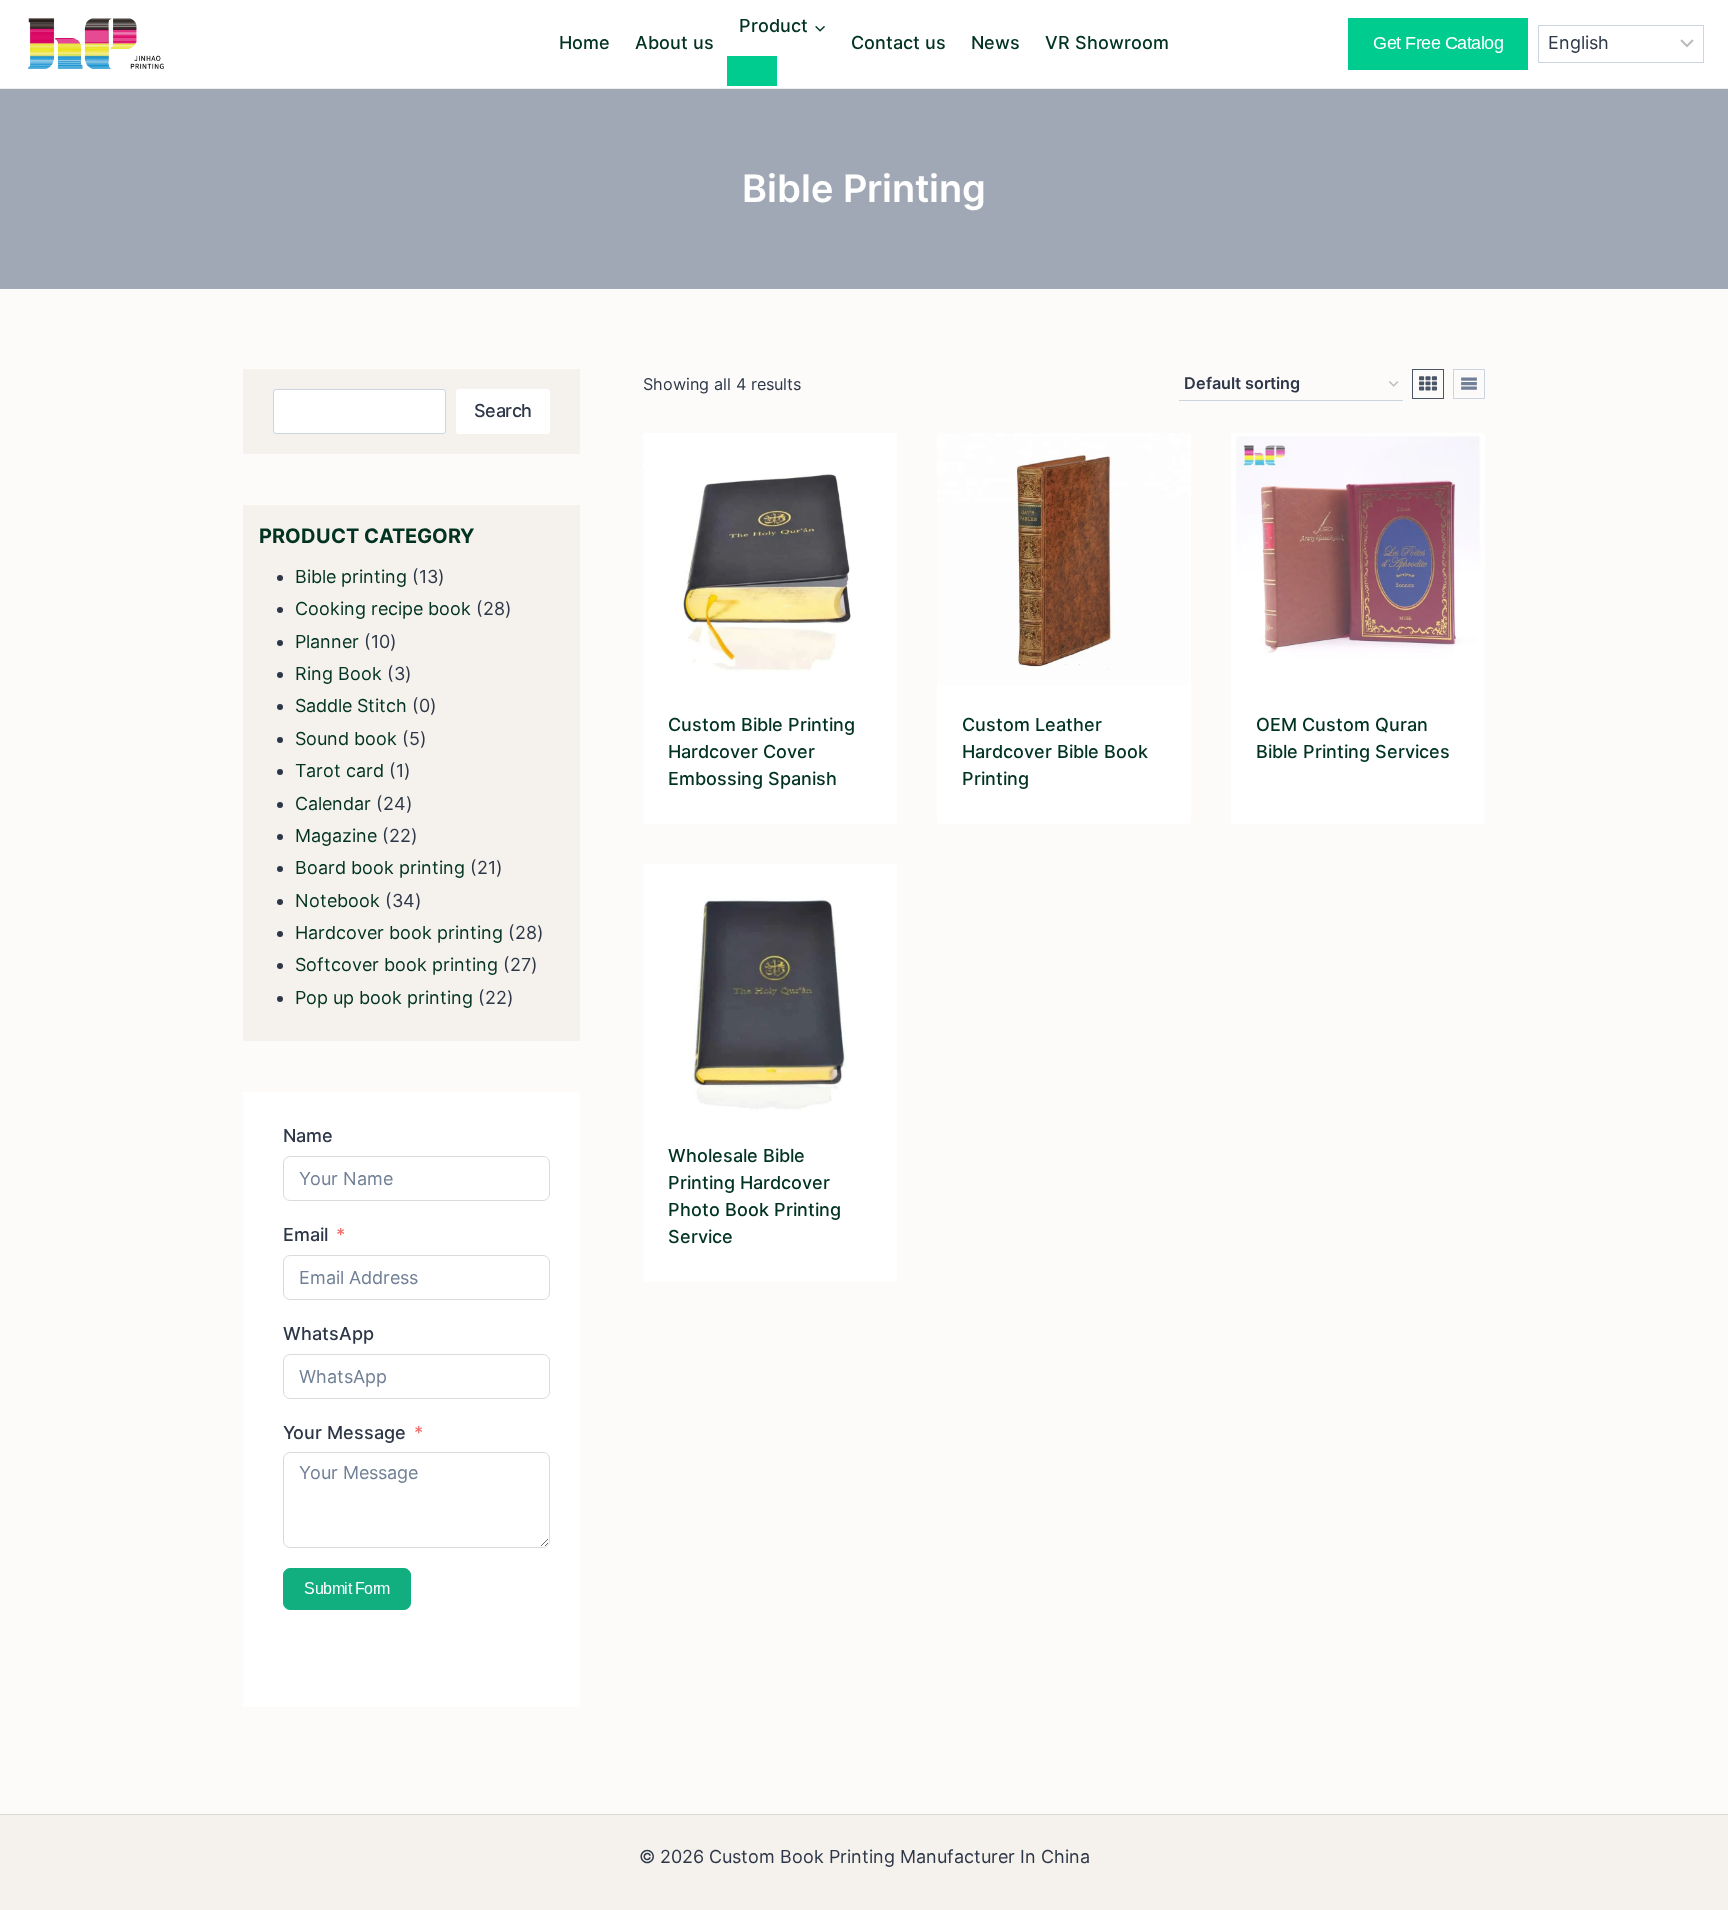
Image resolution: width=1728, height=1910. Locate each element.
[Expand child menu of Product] (752, 71)
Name (308, 1135)
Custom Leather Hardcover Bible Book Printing (1055, 751)
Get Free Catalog (1438, 43)
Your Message (344, 1432)
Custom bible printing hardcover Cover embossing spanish (761, 751)
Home (584, 42)
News (995, 42)
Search (503, 410)
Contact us (898, 42)
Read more (1301, 815)
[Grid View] (1428, 384)
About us (674, 42)
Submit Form (347, 1588)
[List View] (1469, 384)
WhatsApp (328, 1333)
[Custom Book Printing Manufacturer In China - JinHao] (95, 43)
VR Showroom (1107, 42)
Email (305, 1234)
